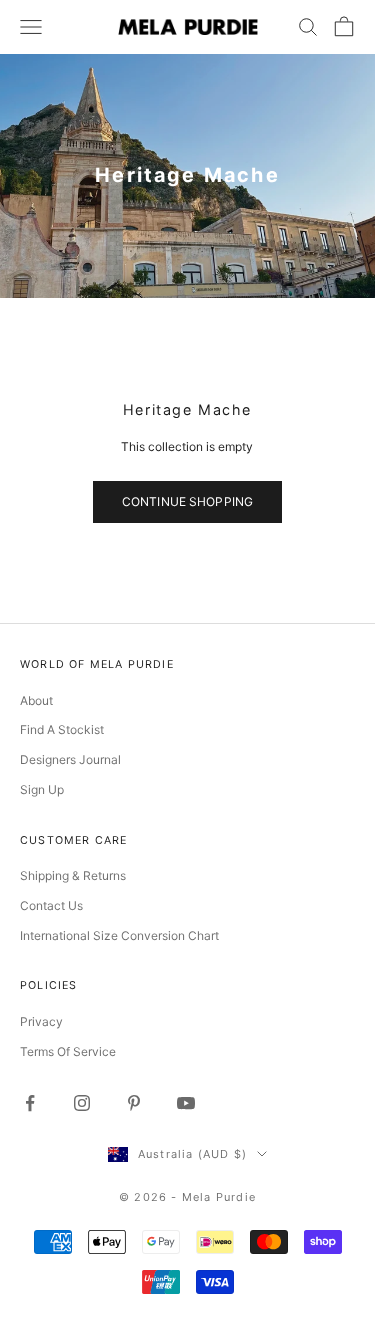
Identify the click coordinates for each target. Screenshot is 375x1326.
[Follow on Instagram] (82, 1103)
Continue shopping (187, 501)
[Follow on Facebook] (30, 1103)
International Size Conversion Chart (119, 935)
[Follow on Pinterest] (134, 1103)
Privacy (41, 1021)
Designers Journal (70, 759)
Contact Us (51, 905)
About (36, 700)
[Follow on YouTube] (186, 1103)
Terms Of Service (68, 1051)
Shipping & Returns (73, 875)
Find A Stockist (62, 729)
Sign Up (42, 789)
